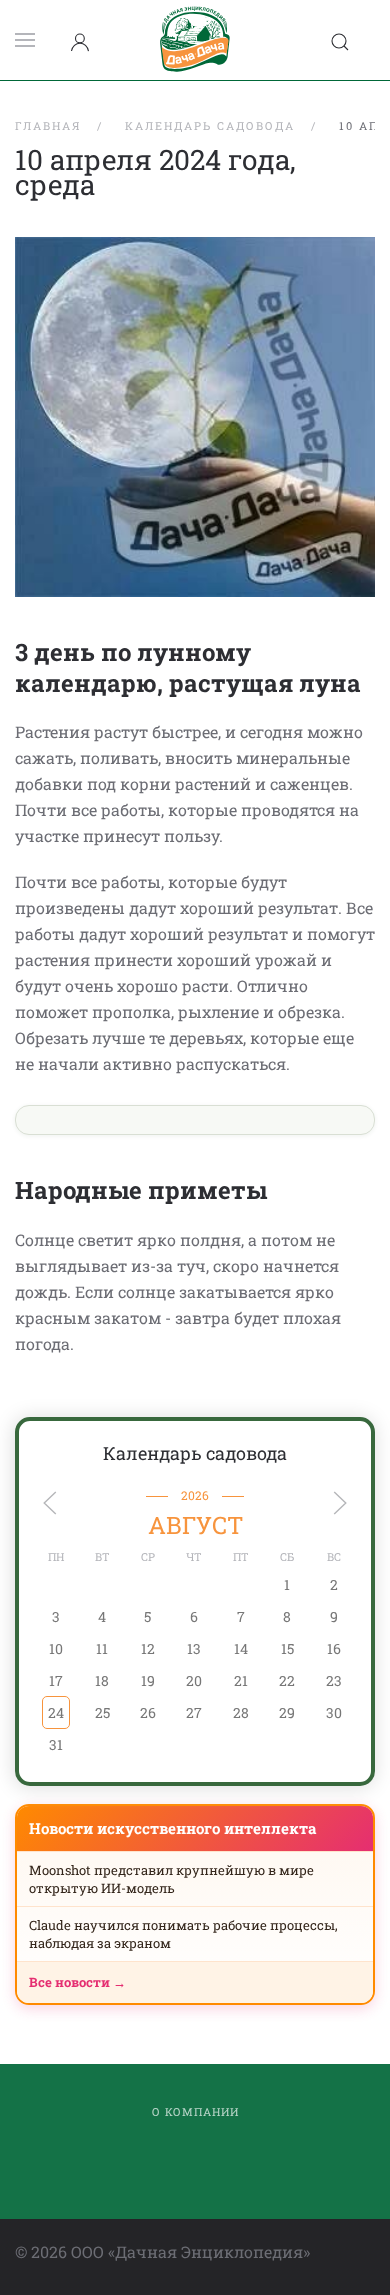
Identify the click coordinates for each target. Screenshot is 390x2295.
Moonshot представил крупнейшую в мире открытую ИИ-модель (171, 1879)
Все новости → (77, 1982)
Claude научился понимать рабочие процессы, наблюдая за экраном (183, 1934)
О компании (195, 2111)
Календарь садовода (195, 1453)
